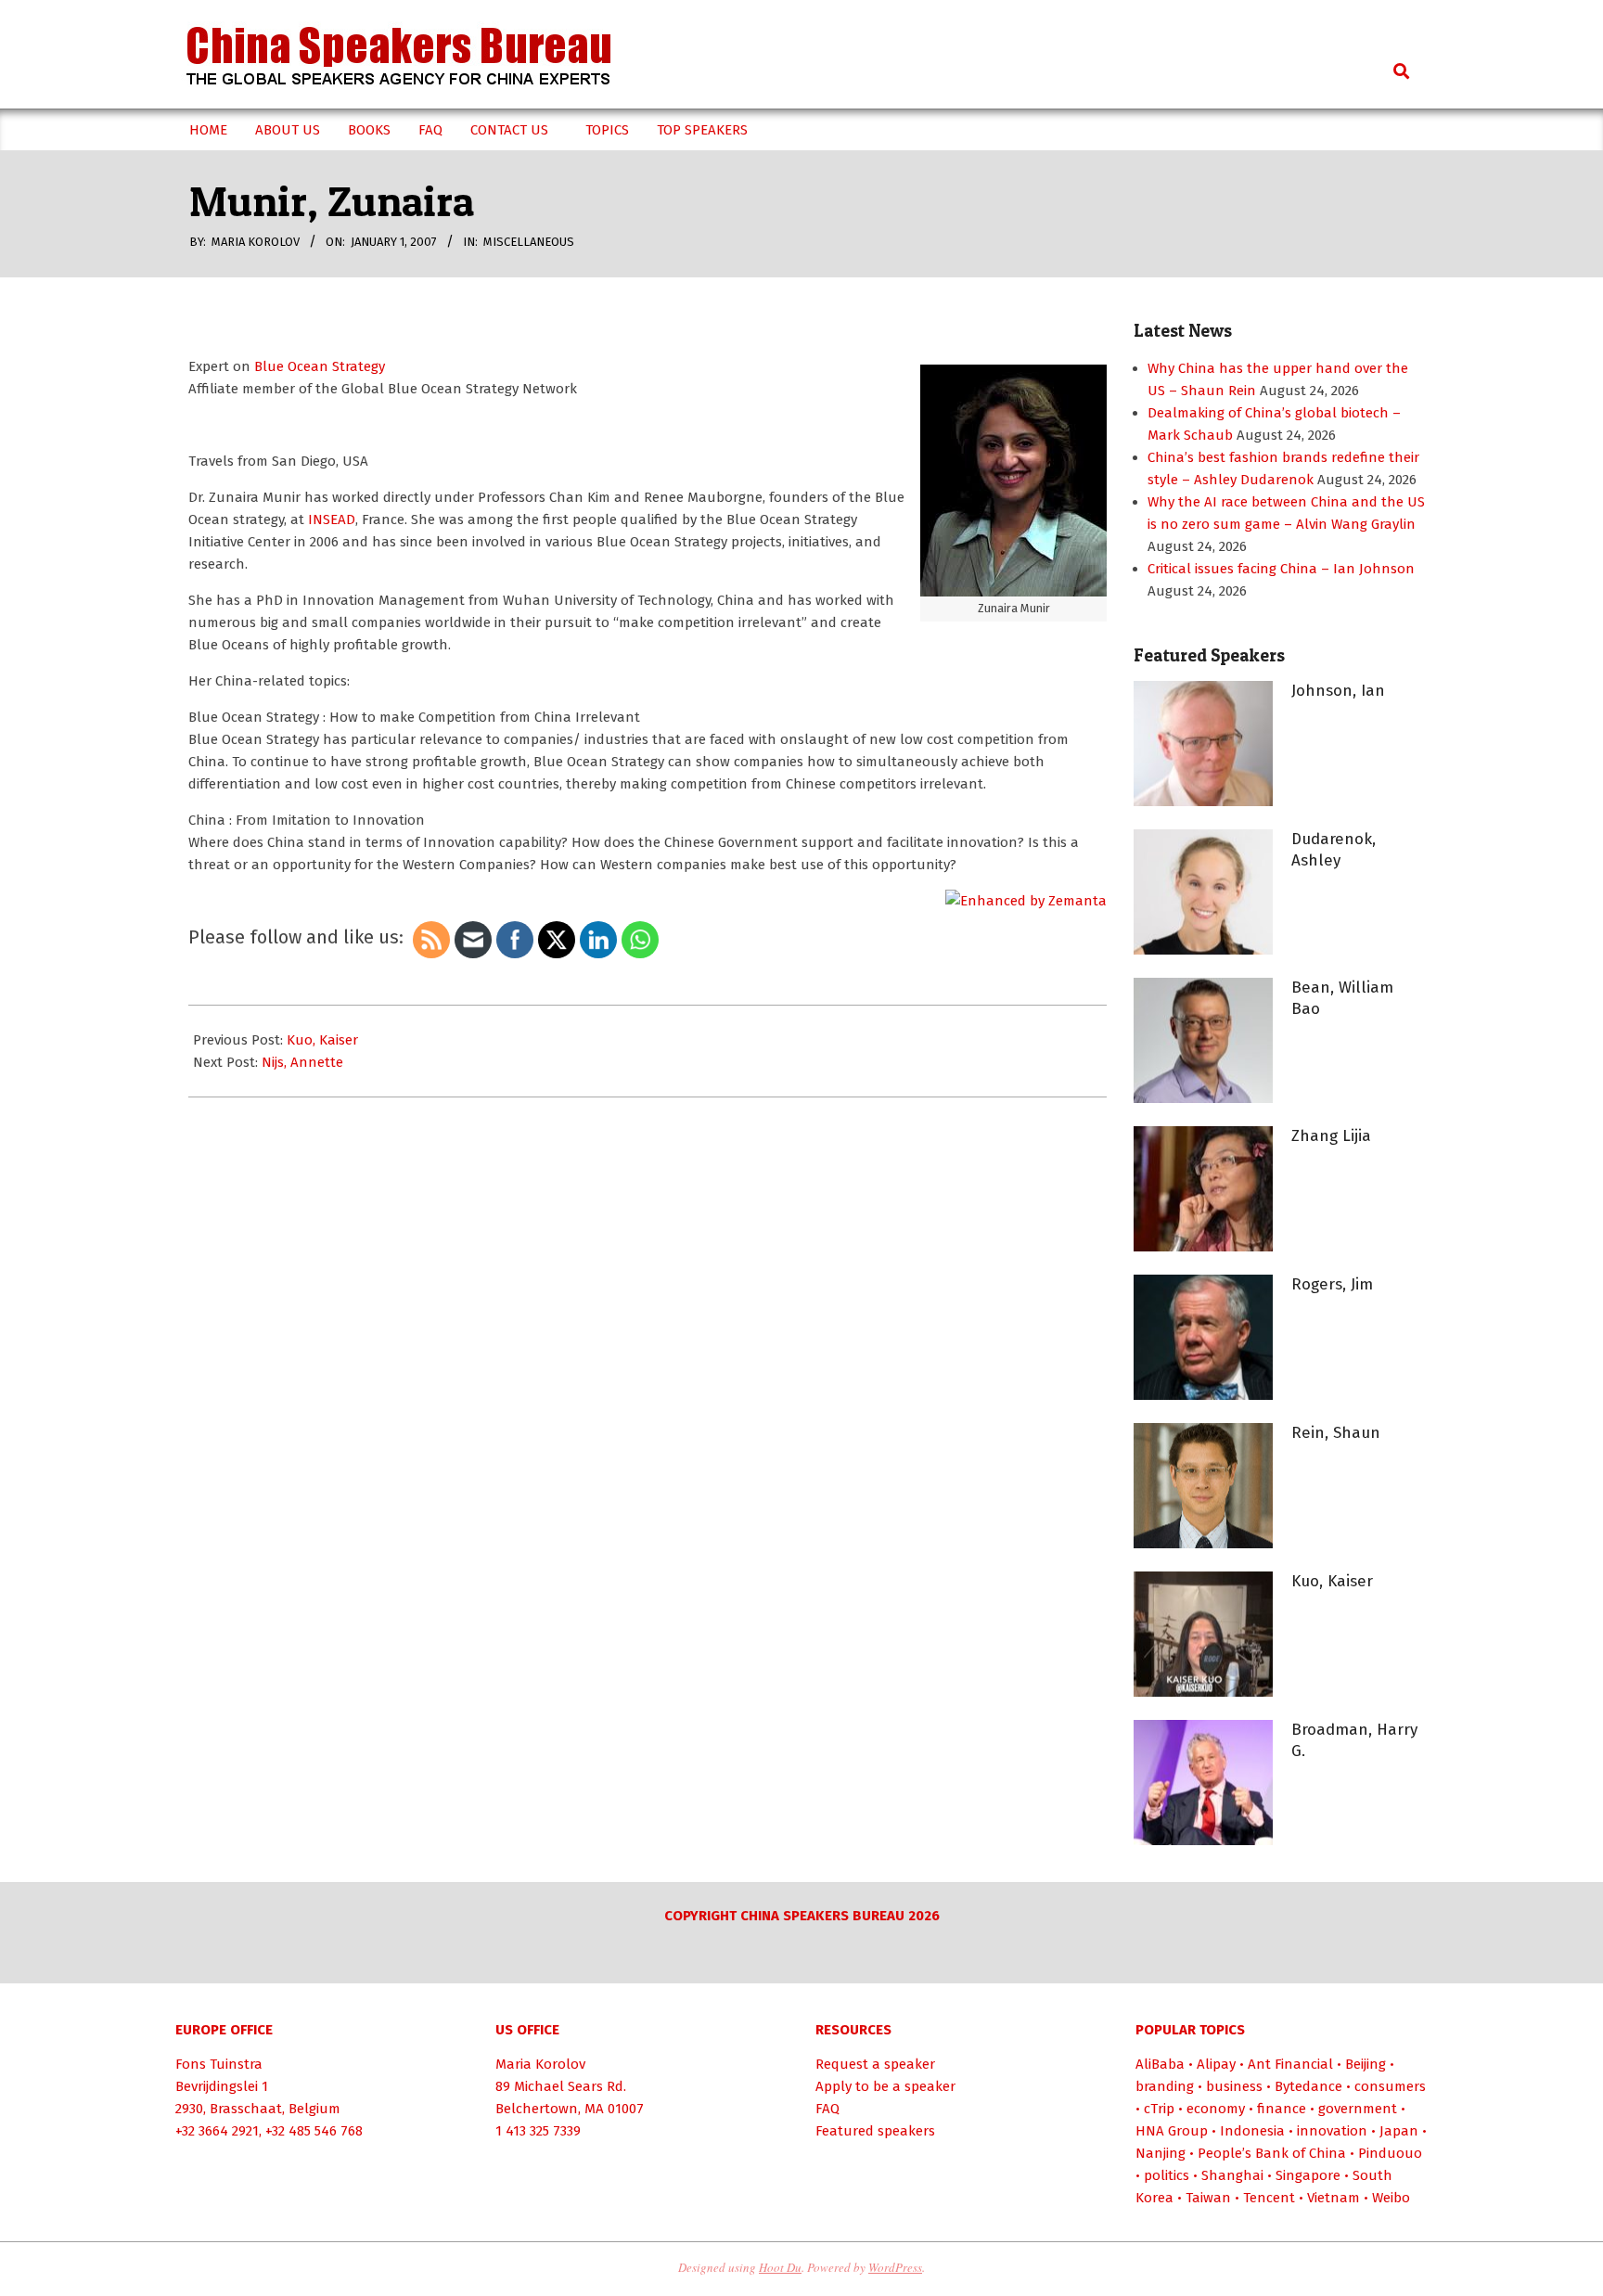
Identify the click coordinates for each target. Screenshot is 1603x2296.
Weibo (1391, 2198)
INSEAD (332, 519)
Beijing (1366, 2064)
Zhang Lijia (1331, 1136)
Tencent (1269, 2198)
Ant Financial (1290, 2064)
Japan (1399, 2131)
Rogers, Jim (1332, 1284)
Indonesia (1252, 2131)
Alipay (1216, 2064)
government (1358, 2109)
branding (1165, 2086)
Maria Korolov (540, 2064)
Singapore (1308, 2175)
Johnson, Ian (1338, 691)
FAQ (827, 2109)
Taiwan (1208, 2198)
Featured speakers (875, 2131)
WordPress (895, 2267)
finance (1282, 2109)
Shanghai (1232, 2175)
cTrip (1159, 2109)
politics (1167, 2175)
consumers (1390, 2086)
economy (1216, 2109)
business (1234, 2086)
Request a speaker (875, 2064)
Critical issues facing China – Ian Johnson (1281, 569)
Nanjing (1161, 2153)
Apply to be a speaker (885, 2086)
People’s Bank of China (1272, 2153)
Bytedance (1308, 2086)
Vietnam (1334, 2198)
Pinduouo (1390, 2153)
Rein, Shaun (1336, 1433)
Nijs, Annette (302, 1062)
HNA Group (1172, 2131)
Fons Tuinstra (219, 2064)
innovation (1332, 2131)
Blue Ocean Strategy (320, 366)
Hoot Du (780, 2267)
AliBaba (1160, 2064)
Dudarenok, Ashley (1334, 850)
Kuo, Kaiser (322, 1040)
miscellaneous (529, 242)
